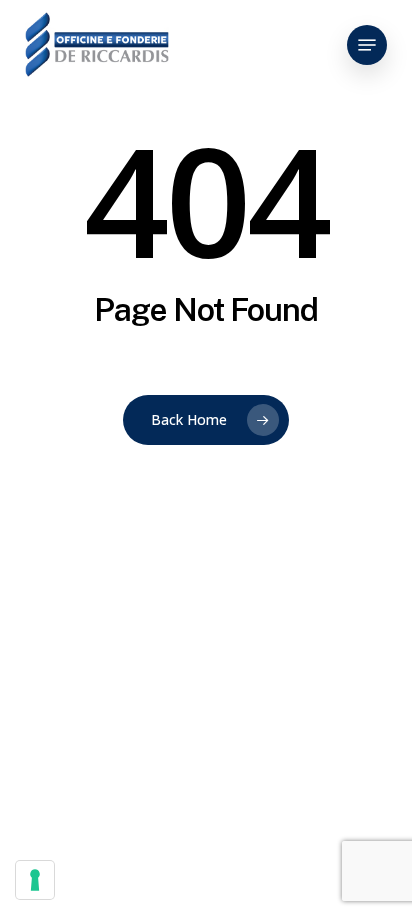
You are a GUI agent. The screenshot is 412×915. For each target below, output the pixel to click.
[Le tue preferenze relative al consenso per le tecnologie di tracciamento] (35, 880)
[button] (367, 45)
